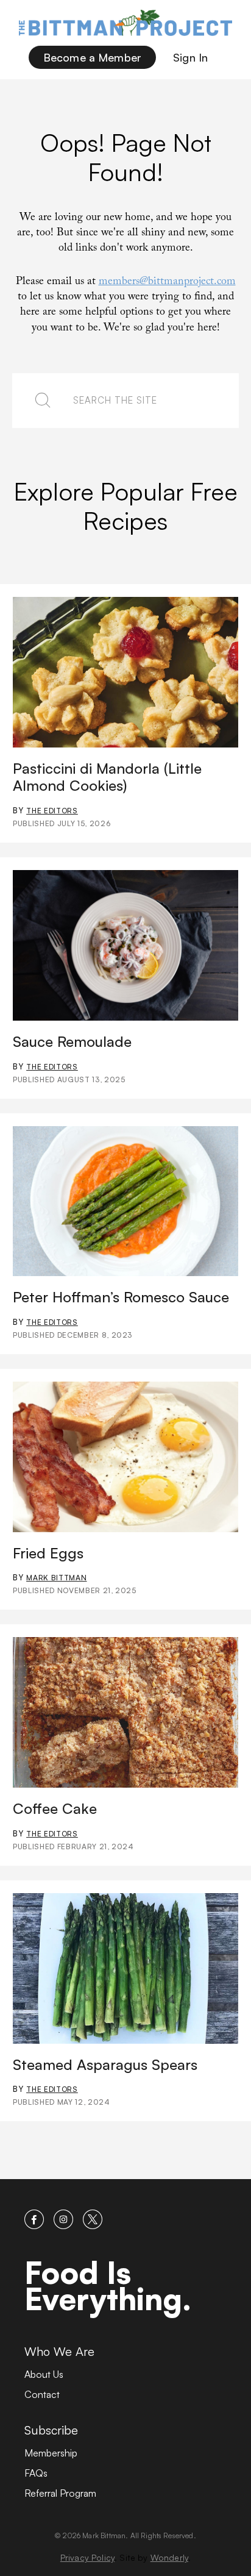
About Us (44, 2374)
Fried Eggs (48, 1553)
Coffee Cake (55, 1808)
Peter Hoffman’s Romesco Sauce (121, 1297)
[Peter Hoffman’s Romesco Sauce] (125, 1201)
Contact (42, 2394)
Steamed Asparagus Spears (105, 2064)
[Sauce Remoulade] (125, 945)
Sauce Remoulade (72, 1041)
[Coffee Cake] (125, 1712)
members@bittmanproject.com (167, 283)
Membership (51, 2453)
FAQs (36, 2473)
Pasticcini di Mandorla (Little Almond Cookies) (107, 777)
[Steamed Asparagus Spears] (125, 1968)
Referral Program (60, 2493)
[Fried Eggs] (125, 1457)
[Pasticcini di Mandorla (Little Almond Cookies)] (125, 672)
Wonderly (169, 2557)
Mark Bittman (56, 1578)
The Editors (52, 811)
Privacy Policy (87, 2557)
